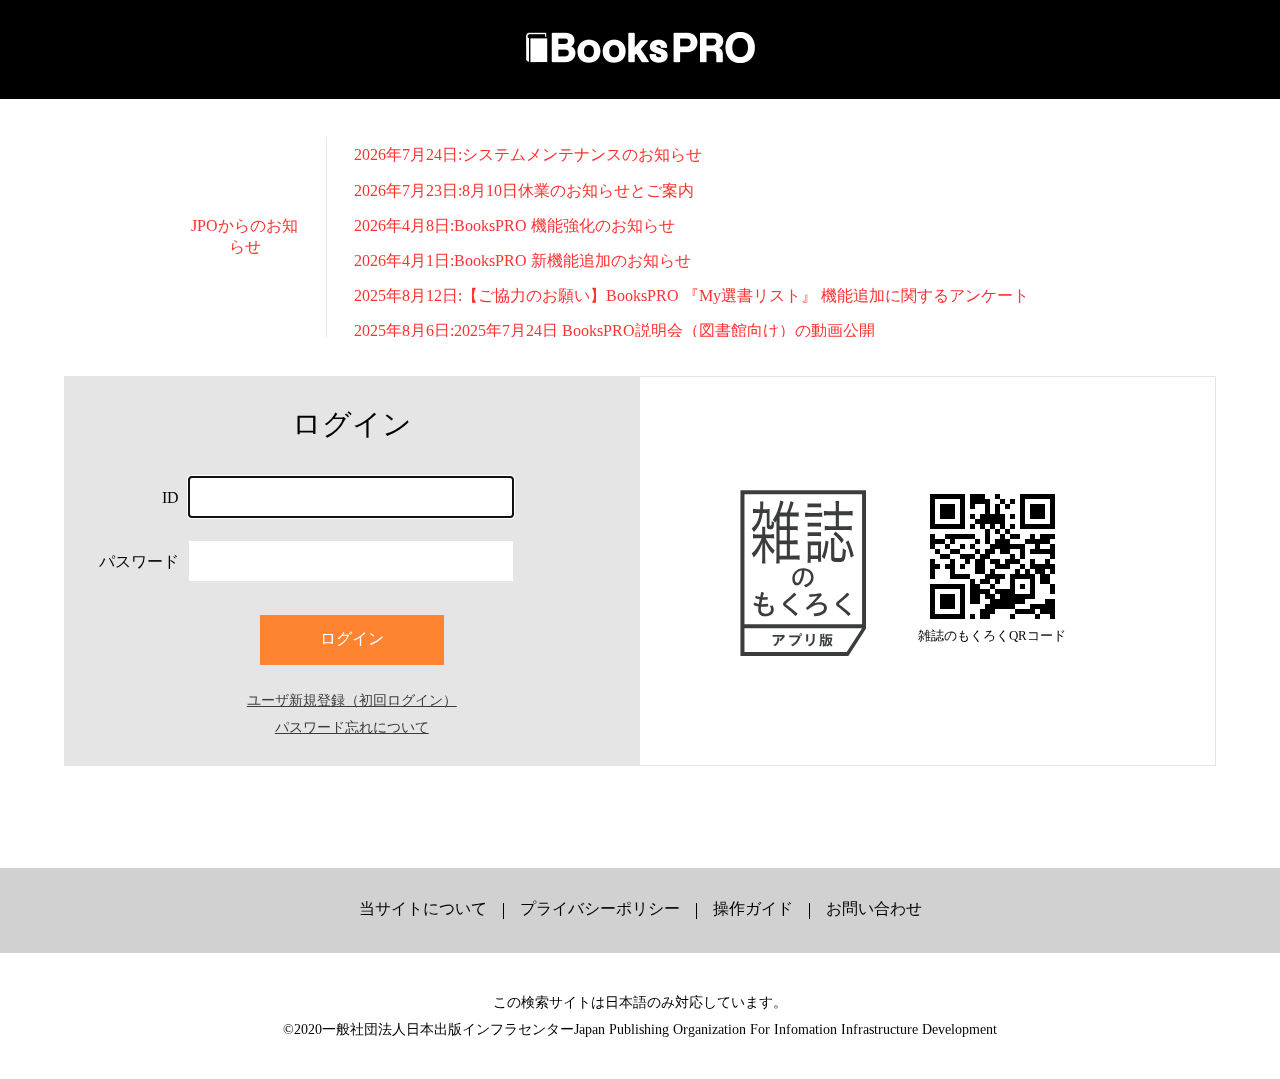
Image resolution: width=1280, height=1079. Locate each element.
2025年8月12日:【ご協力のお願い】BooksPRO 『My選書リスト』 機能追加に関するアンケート (691, 295)
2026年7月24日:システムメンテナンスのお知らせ (528, 154)
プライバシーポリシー (600, 908)
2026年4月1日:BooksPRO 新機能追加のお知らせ (522, 260)
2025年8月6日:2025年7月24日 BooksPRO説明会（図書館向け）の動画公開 (614, 330)
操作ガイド (753, 908)
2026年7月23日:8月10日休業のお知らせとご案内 (524, 190)
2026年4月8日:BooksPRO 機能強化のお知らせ (514, 225)
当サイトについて (423, 908)
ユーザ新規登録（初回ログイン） (352, 700)
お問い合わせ (874, 908)
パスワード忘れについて (352, 727)
